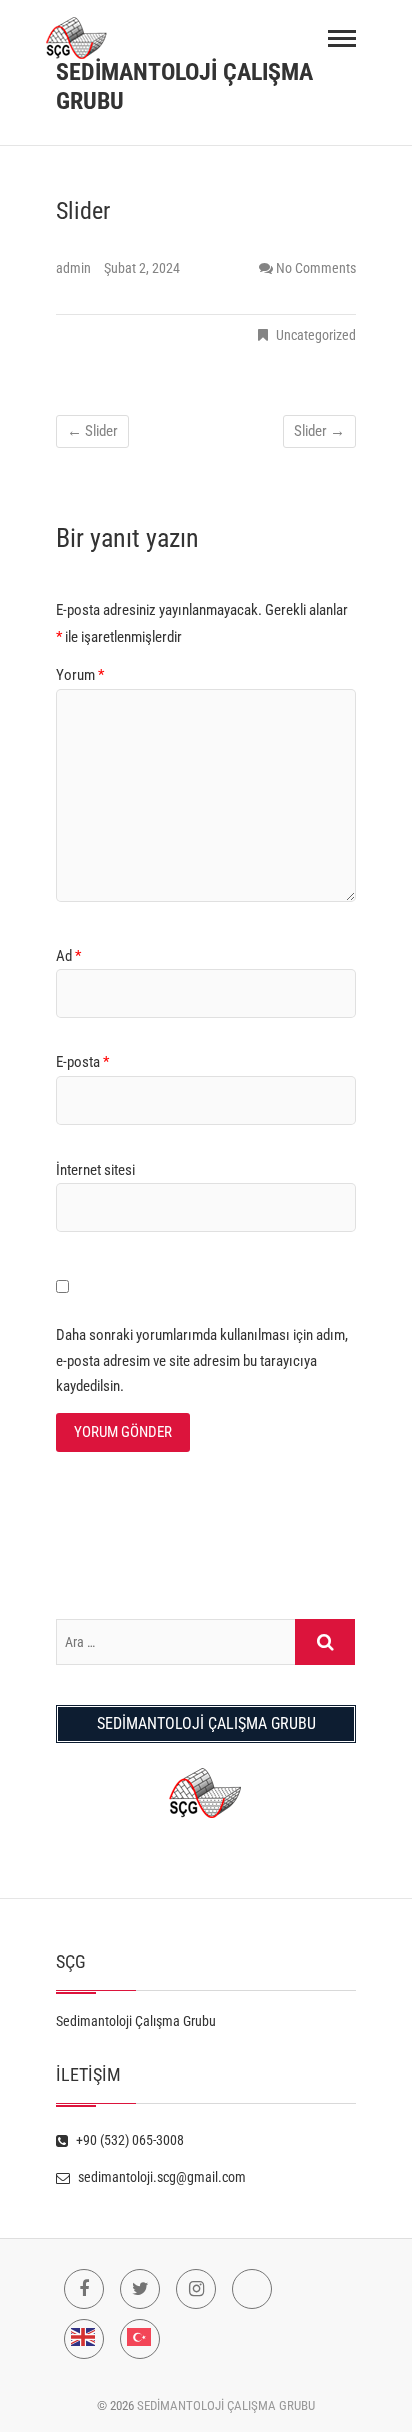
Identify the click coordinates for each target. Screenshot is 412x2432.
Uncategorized (316, 335)
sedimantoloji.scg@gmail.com (160, 2177)
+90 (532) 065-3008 (128, 2140)
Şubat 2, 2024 (142, 268)
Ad (68, 956)
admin (75, 268)
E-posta (82, 1062)
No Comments (316, 268)
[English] (84, 2339)
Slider (92, 431)
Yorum (80, 675)
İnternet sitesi (95, 1170)
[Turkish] (140, 2339)
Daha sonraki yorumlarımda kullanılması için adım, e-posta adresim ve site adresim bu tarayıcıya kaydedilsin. (202, 1360)
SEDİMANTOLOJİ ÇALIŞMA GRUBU (184, 86)
